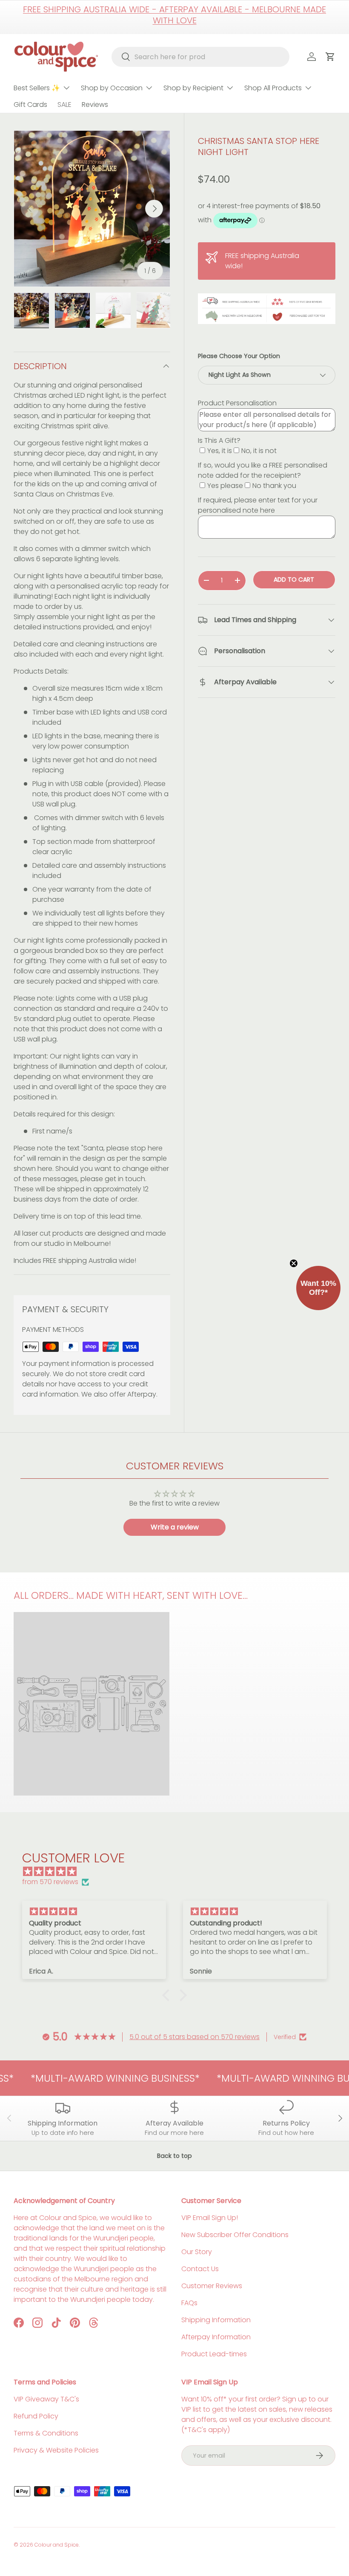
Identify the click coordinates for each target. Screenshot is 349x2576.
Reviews (95, 105)
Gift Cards (30, 105)
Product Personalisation (237, 403)
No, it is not (259, 451)
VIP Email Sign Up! (210, 2218)
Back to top (174, 2156)
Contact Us (200, 2269)
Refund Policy (36, 2416)
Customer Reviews (212, 2286)
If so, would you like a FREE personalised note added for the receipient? (263, 470)
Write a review (175, 1527)
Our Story (197, 2252)
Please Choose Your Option (239, 356)
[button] (168, 1995)
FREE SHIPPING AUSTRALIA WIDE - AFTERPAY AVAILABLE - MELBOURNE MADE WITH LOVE (174, 15)
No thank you (274, 486)
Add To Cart (294, 579)
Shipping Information (216, 2320)
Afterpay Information (216, 2337)
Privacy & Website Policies (56, 2450)
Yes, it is (220, 451)
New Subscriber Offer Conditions (235, 2235)
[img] (179, 1872)
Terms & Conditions (46, 2433)
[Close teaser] (294, 1263)
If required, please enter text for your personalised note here (258, 505)
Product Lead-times (214, 2354)
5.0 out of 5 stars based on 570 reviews (195, 2037)
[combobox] (201, 57)
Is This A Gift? (219, 440)
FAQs (189, 2303)
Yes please (225, 486)
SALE (64, 105)
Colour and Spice (57, 2545)
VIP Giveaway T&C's (46, 2399)
